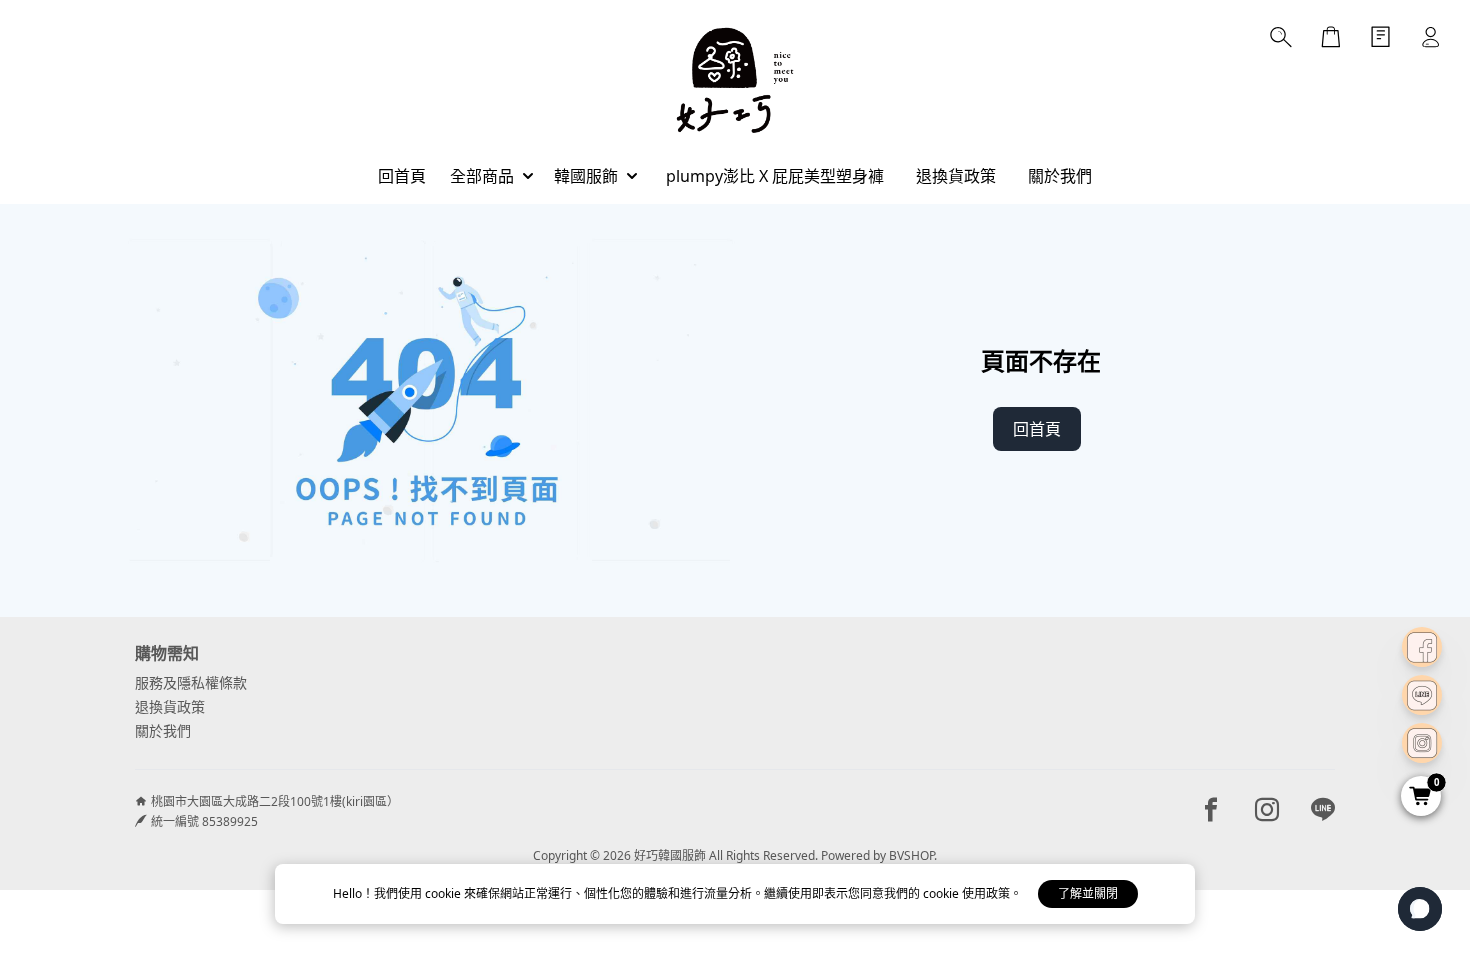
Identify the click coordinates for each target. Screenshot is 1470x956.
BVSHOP (911, 855)
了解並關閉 (1088, 893)
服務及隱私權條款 (191, 682)
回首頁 (1037, 429)
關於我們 (163, 730)
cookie (444, 893)
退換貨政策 (170, 706)
